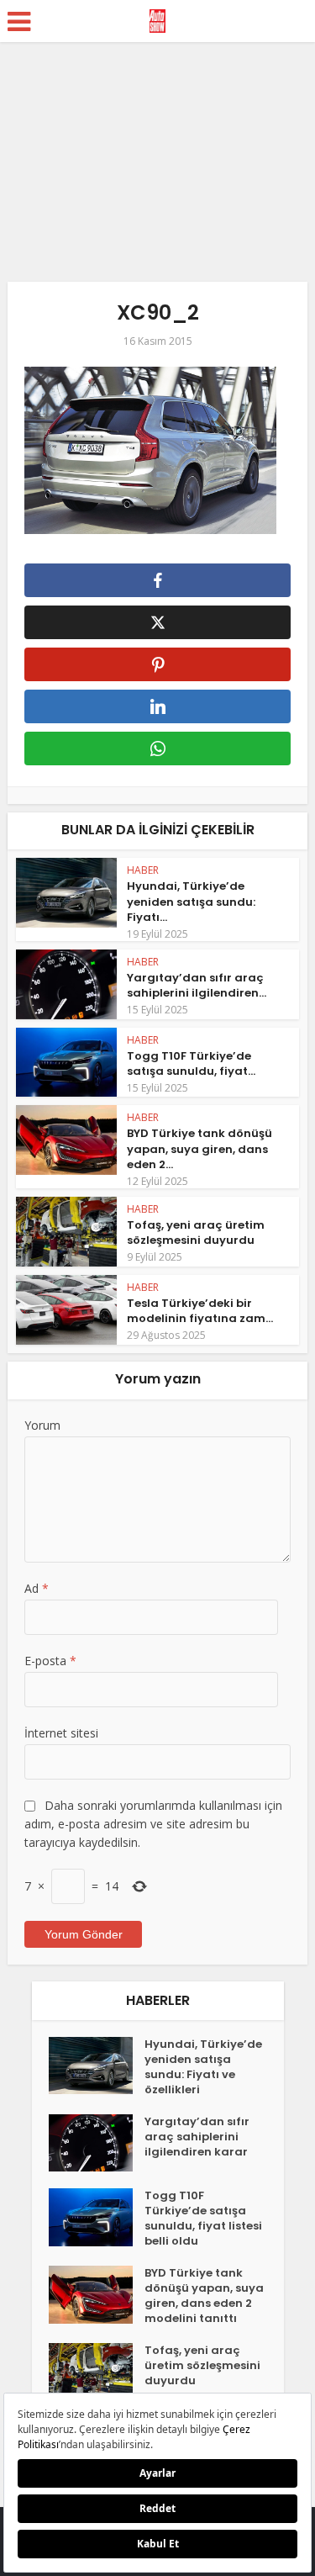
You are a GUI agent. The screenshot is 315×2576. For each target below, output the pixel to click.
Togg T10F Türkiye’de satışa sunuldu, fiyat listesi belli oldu (203, 2219)
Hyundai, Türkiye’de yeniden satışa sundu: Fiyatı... (191, 901)
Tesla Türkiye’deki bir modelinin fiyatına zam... (200, 1311)
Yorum (42, 1425)
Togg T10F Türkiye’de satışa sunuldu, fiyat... (191, 1063)
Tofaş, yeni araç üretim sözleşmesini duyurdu (196, 1232)
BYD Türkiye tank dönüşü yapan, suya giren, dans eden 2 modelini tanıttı (204, 2296)
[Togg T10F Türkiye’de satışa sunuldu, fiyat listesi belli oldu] (97, 2217)
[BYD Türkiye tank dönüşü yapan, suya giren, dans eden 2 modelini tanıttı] (97, 2295)
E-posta (50, 1661)
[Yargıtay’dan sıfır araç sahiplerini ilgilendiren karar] (97, 2143)
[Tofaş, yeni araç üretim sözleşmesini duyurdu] (97, 2372)
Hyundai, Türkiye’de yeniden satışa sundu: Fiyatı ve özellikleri (203, 2067)
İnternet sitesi (61, 1733)
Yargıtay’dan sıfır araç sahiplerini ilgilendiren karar (197, 2137)
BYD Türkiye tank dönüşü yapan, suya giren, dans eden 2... (199, 1148)
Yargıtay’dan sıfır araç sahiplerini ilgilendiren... (197, 985)
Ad (37, 1588)
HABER (143, 870)
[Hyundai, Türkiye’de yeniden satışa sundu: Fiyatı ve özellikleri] (97, 2066)
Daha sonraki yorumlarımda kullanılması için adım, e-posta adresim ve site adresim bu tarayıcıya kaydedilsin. (153, 1824)
